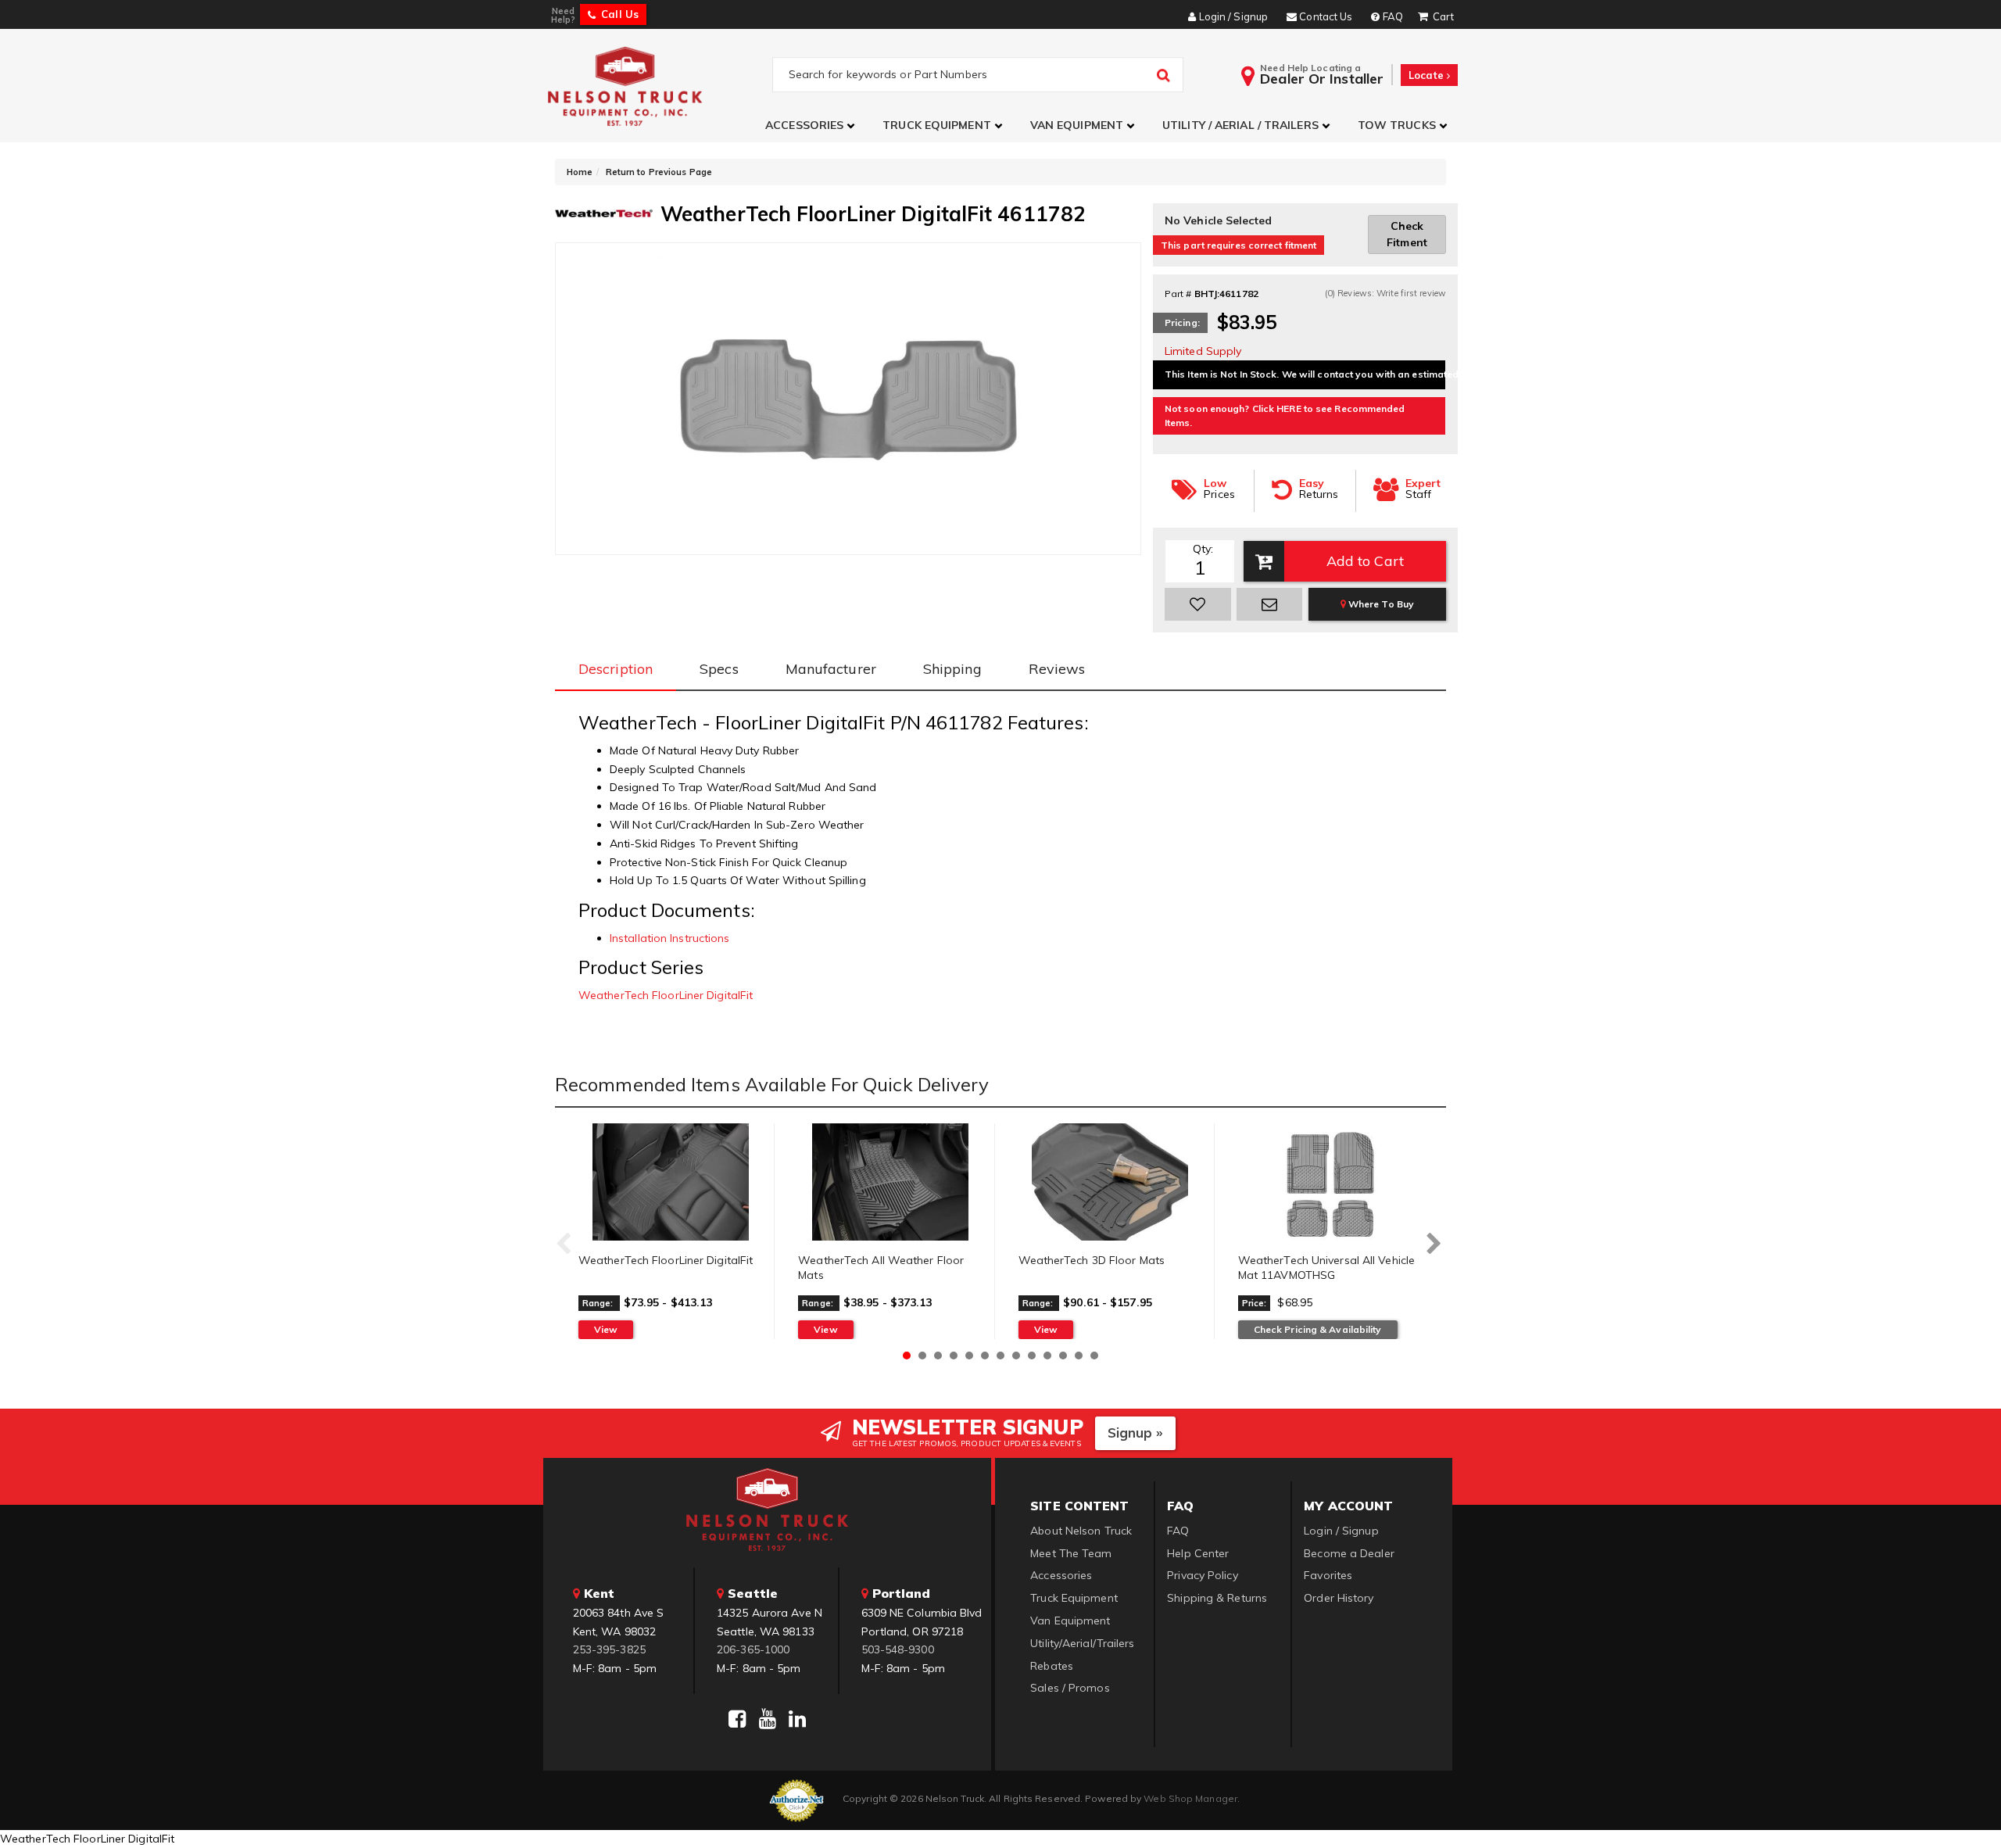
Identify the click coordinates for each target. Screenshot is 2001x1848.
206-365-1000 (753, 1649)
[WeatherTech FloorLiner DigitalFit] (670, 1182)
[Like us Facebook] (737, 1719)
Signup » (1135, 1433)
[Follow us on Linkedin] (797, 1719)
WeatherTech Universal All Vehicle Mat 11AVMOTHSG (1326, 1268)
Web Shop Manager (1190, 1798)
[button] (812, 125)
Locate (1428, 75)
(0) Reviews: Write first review (1385, 293)
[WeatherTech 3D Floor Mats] (1110, 1182)
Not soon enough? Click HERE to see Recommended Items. (1285, 415)
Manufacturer (831, 669)
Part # (1178, 294)
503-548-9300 (898, 1649)
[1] (1198, 604)
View (606, 1329)
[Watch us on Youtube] (768, 1719)
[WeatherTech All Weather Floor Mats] (890, 1182)
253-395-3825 (609, 1649)
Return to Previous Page (659, 172)
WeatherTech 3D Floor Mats (1092, 1260)
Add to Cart (1365, 561)
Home (580, 172)
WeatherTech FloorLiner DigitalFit (666, 995)
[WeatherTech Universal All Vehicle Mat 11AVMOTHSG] (1330, 1182)
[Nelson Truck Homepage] (658, 86)
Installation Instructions (670, 938)
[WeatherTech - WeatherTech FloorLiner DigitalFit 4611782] (604, 212)
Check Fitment (1407, 234)
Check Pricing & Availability (1318, 1329)
